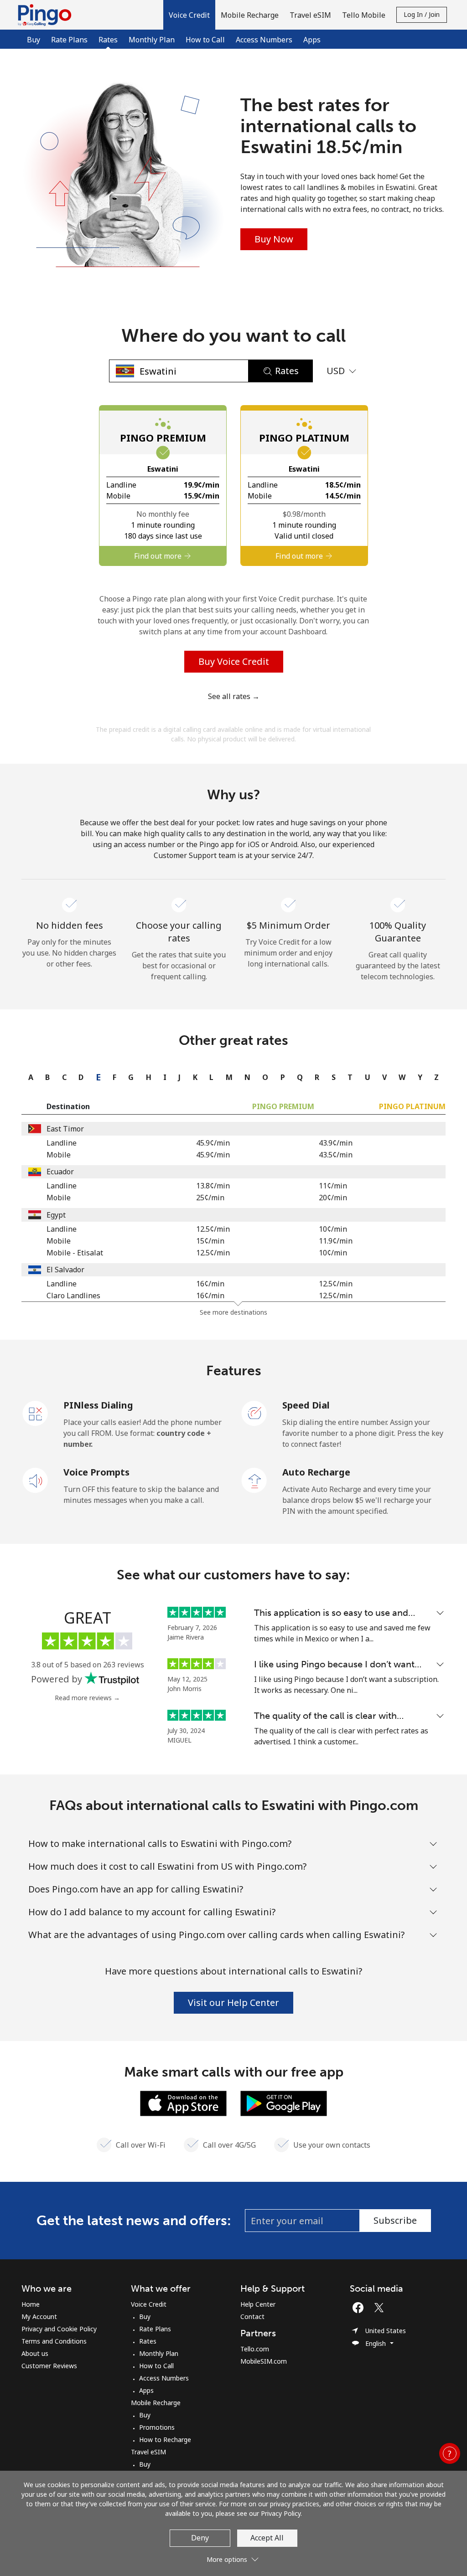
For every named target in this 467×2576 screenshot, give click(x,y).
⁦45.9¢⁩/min (213, 1143)
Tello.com (255, 2349)
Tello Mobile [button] (364, 15)
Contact (252, 2316)
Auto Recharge (316, 1472)
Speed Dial (306, 1405)
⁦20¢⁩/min (333, 1198)
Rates (148, 2341)
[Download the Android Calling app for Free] (284, 2103)
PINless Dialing (98, 1405)
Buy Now (274, 239)
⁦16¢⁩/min (210, 1284)
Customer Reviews (49, 2366)
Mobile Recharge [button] (250, 15)
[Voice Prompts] (36, 1480)
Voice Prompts (96, 1472)
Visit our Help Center (233, 2003)
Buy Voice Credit (234, 661)
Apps (312, 40)
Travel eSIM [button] (310, 15)
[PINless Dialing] (36, 1413)
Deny (200, 2538)
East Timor (65, 1129)
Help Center (258, 2304)
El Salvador (65, 1270)
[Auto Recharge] (254, 1480)
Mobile (59, 1155)
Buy (34, 40)
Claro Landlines (73, 1296)
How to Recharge (165, 2440)
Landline (62, 1143)
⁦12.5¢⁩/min (213, 1229)
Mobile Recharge (156, 2403)
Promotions (157, 2427)
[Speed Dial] (254, 1413)
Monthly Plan (152, 40)
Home (31, 2304)
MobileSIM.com (264, 2361)
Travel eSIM (148, 2452)
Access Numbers (264, 40)
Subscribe (395, 2220)
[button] (189, 15)
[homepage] (47, 15)
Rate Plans (69, 40)
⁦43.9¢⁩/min (336, 1143)
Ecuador (60, 1172)
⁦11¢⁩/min (333, 1186)
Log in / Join (422, 14)
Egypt (56, 1215)
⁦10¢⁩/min (333, 1229)
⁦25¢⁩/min (210, 1198)
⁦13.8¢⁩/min (213, 1186)
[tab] (29, 1077)
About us (35, 2353)
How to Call (205, 40)
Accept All (267, 2538)
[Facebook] (360, 2308)
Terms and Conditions (54, 2341)
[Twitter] (381, 2308)
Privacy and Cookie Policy (59, 2329)
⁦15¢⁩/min (210, 1241)
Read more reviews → (87, 1698)
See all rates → (234, 696)
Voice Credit (149, 2304)
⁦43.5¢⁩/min (336, 1155)
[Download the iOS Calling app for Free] (183, 2103)
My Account (39, 2316)
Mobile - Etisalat (75, 1253)
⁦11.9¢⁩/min (336, 1241)
